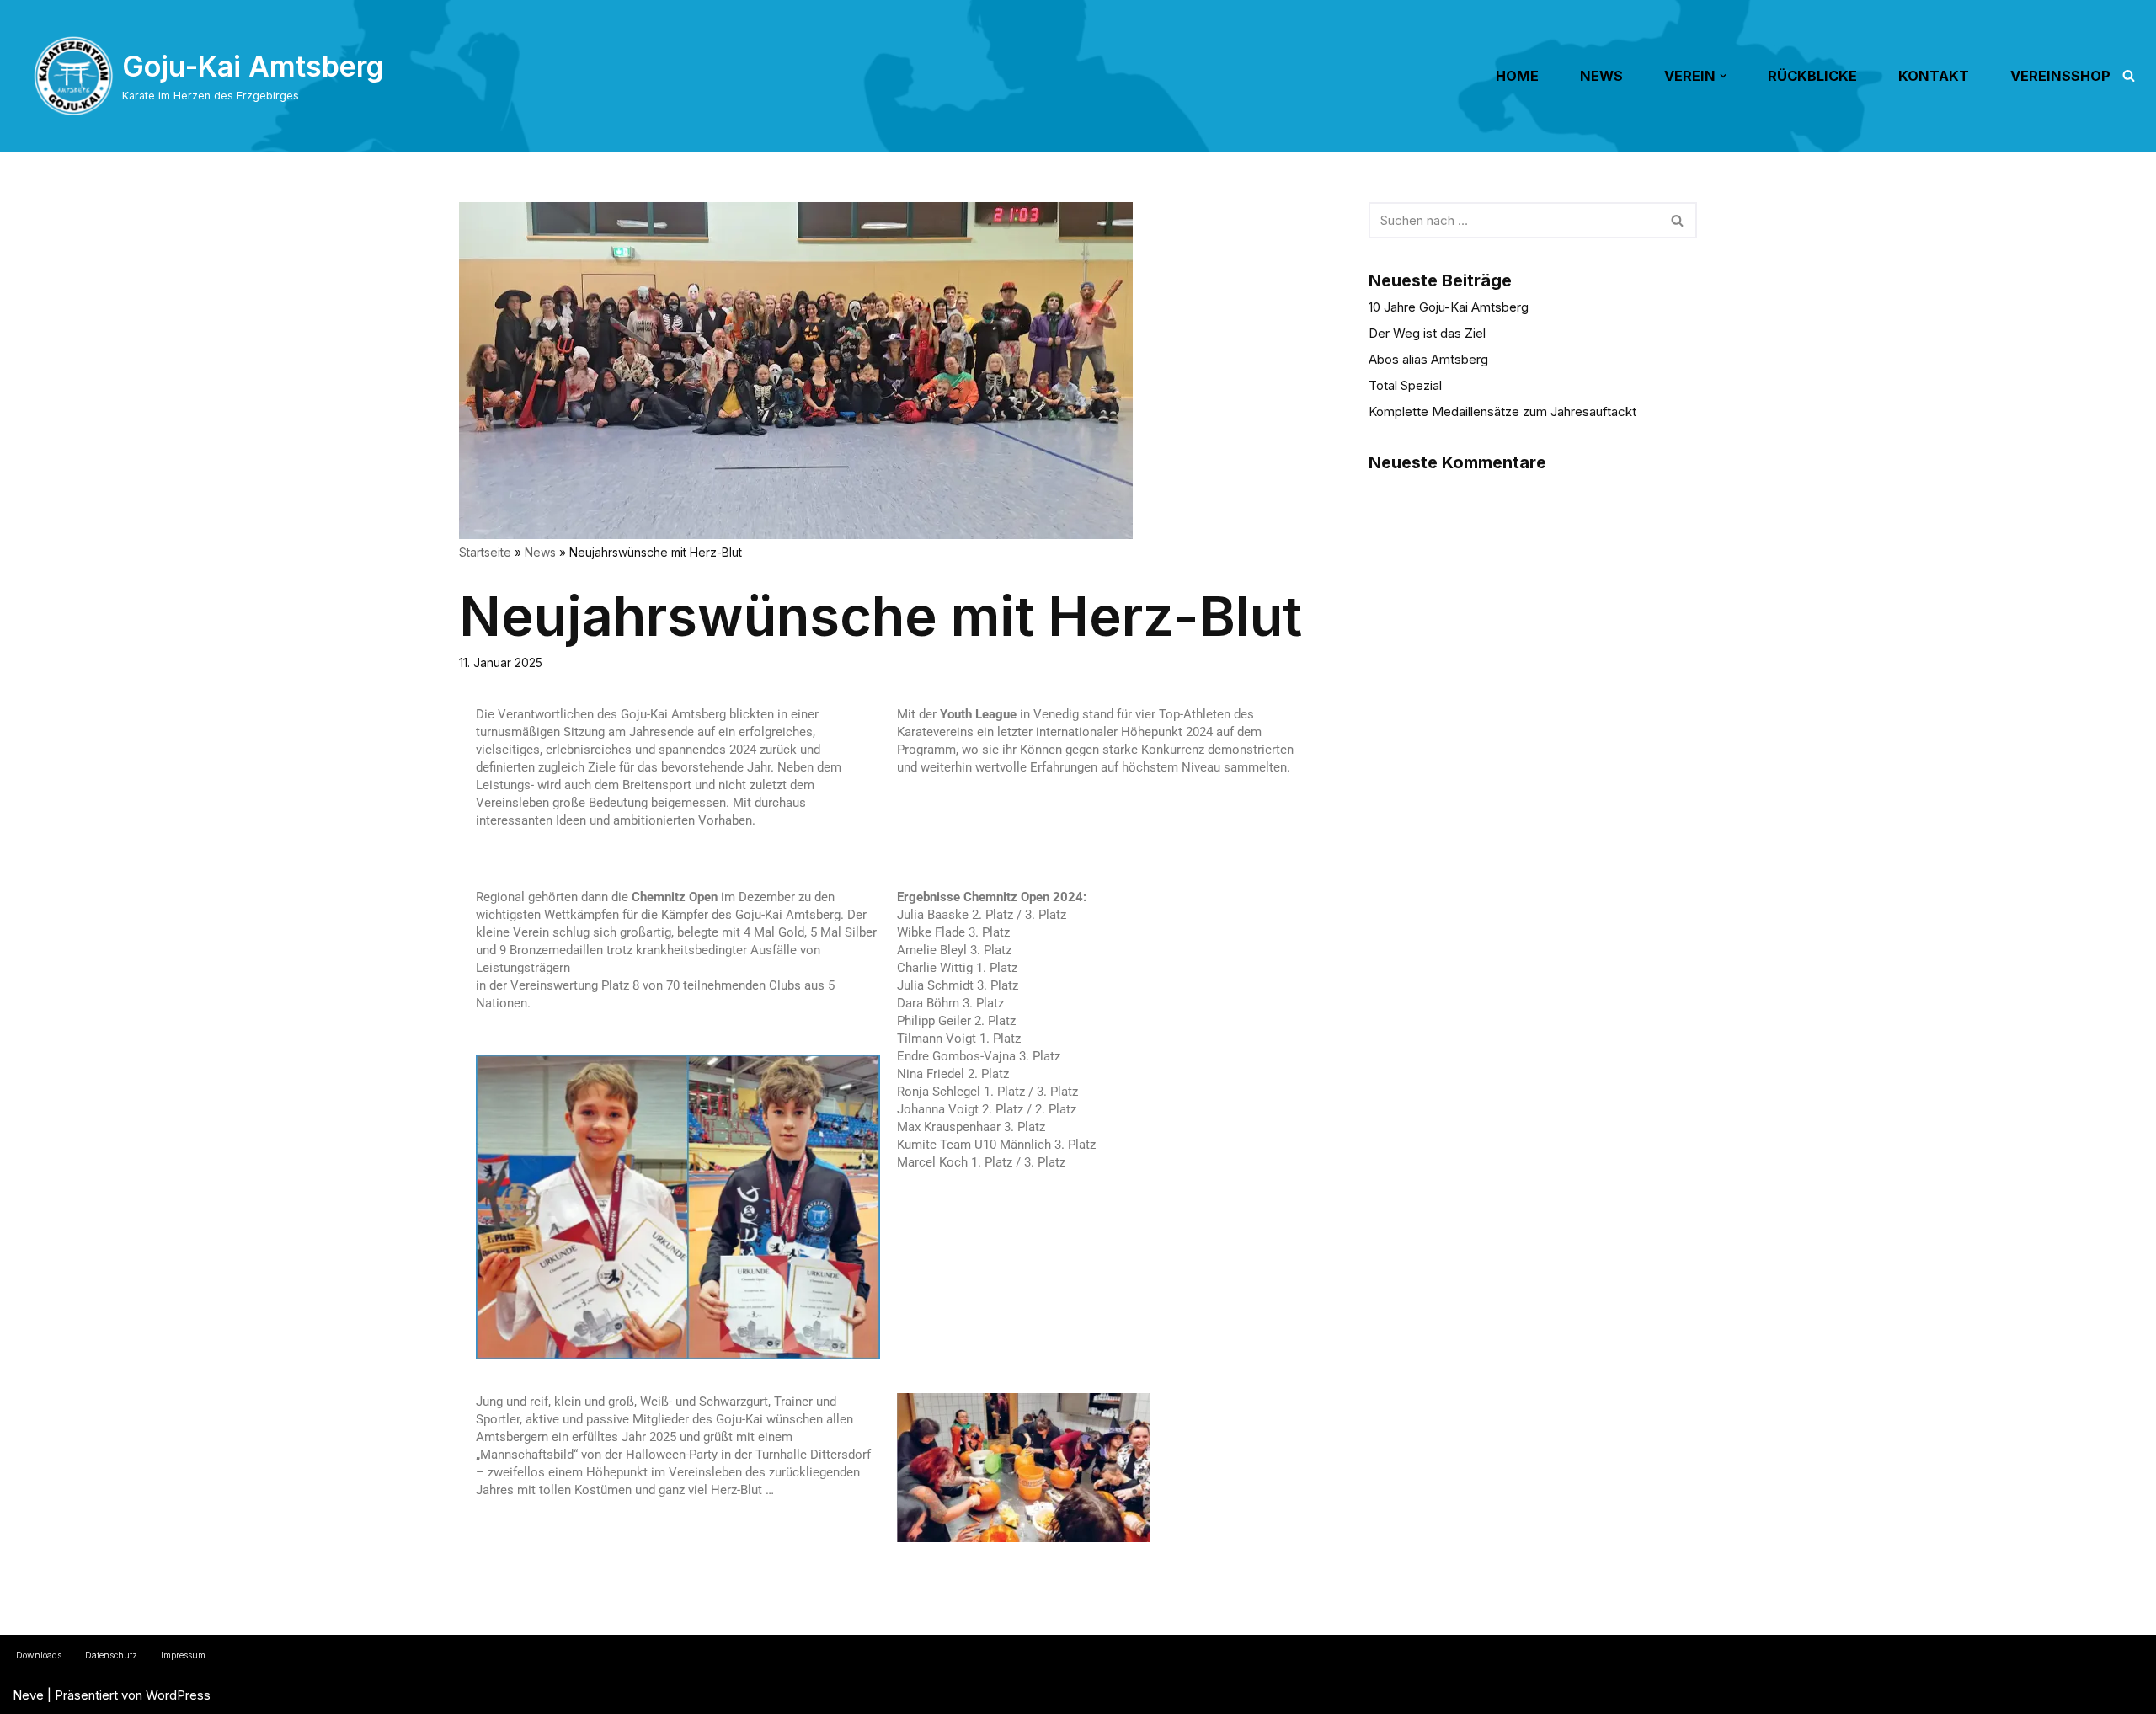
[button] (1723, 76)
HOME (1517, 76)
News (540, 552)
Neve (28, 1695)
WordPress (178, 1695)
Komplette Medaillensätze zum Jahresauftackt (1502, 411)
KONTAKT (1934, 76)
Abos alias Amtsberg (1428, 359)
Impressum (183, 1655)
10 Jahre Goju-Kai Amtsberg (1449, 307)
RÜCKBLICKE (1812, 76)
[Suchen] (2129, 75)
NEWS (1601, 76)
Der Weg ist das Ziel (1427, 333)
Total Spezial (1405, 385)
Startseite (485, 552)
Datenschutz (111, 1655)
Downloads (39, 1655)
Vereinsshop (2060, 76)
